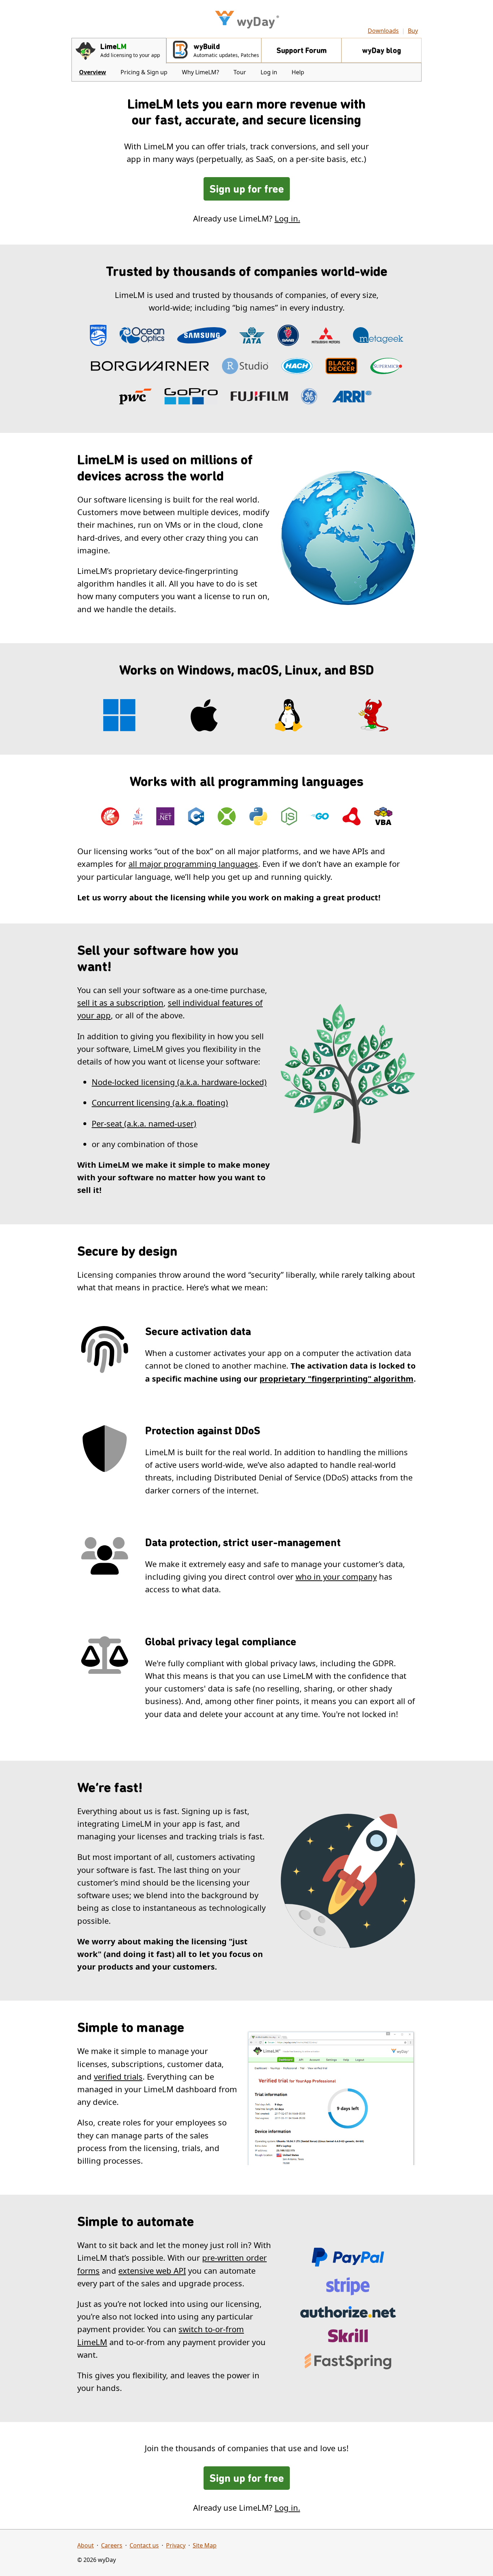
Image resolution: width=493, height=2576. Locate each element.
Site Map (205, 2545)
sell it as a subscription (120, 1002)
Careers (112, 2545)
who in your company (336, 1576)
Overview (93, 72)
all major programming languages (193, 864)
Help (298, 72)
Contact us (144, 2545)
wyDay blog (381, 51)
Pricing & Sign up (144, 72)
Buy (413, 31)
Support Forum (302, 51)
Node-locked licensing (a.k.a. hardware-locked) (179, 1082)
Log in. (287, 218)
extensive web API (152, 2270)
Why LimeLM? (200, 72)
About (86, 2545)
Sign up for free (247, 190)
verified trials (118, 2076)
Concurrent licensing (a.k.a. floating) (160, 1102)
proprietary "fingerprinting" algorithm (337, 1378)
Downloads (383, 31)
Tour (240, 72)
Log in (269, 72)
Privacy (176, 2545)
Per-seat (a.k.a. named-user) (144, 1123)
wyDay (258, 22)
